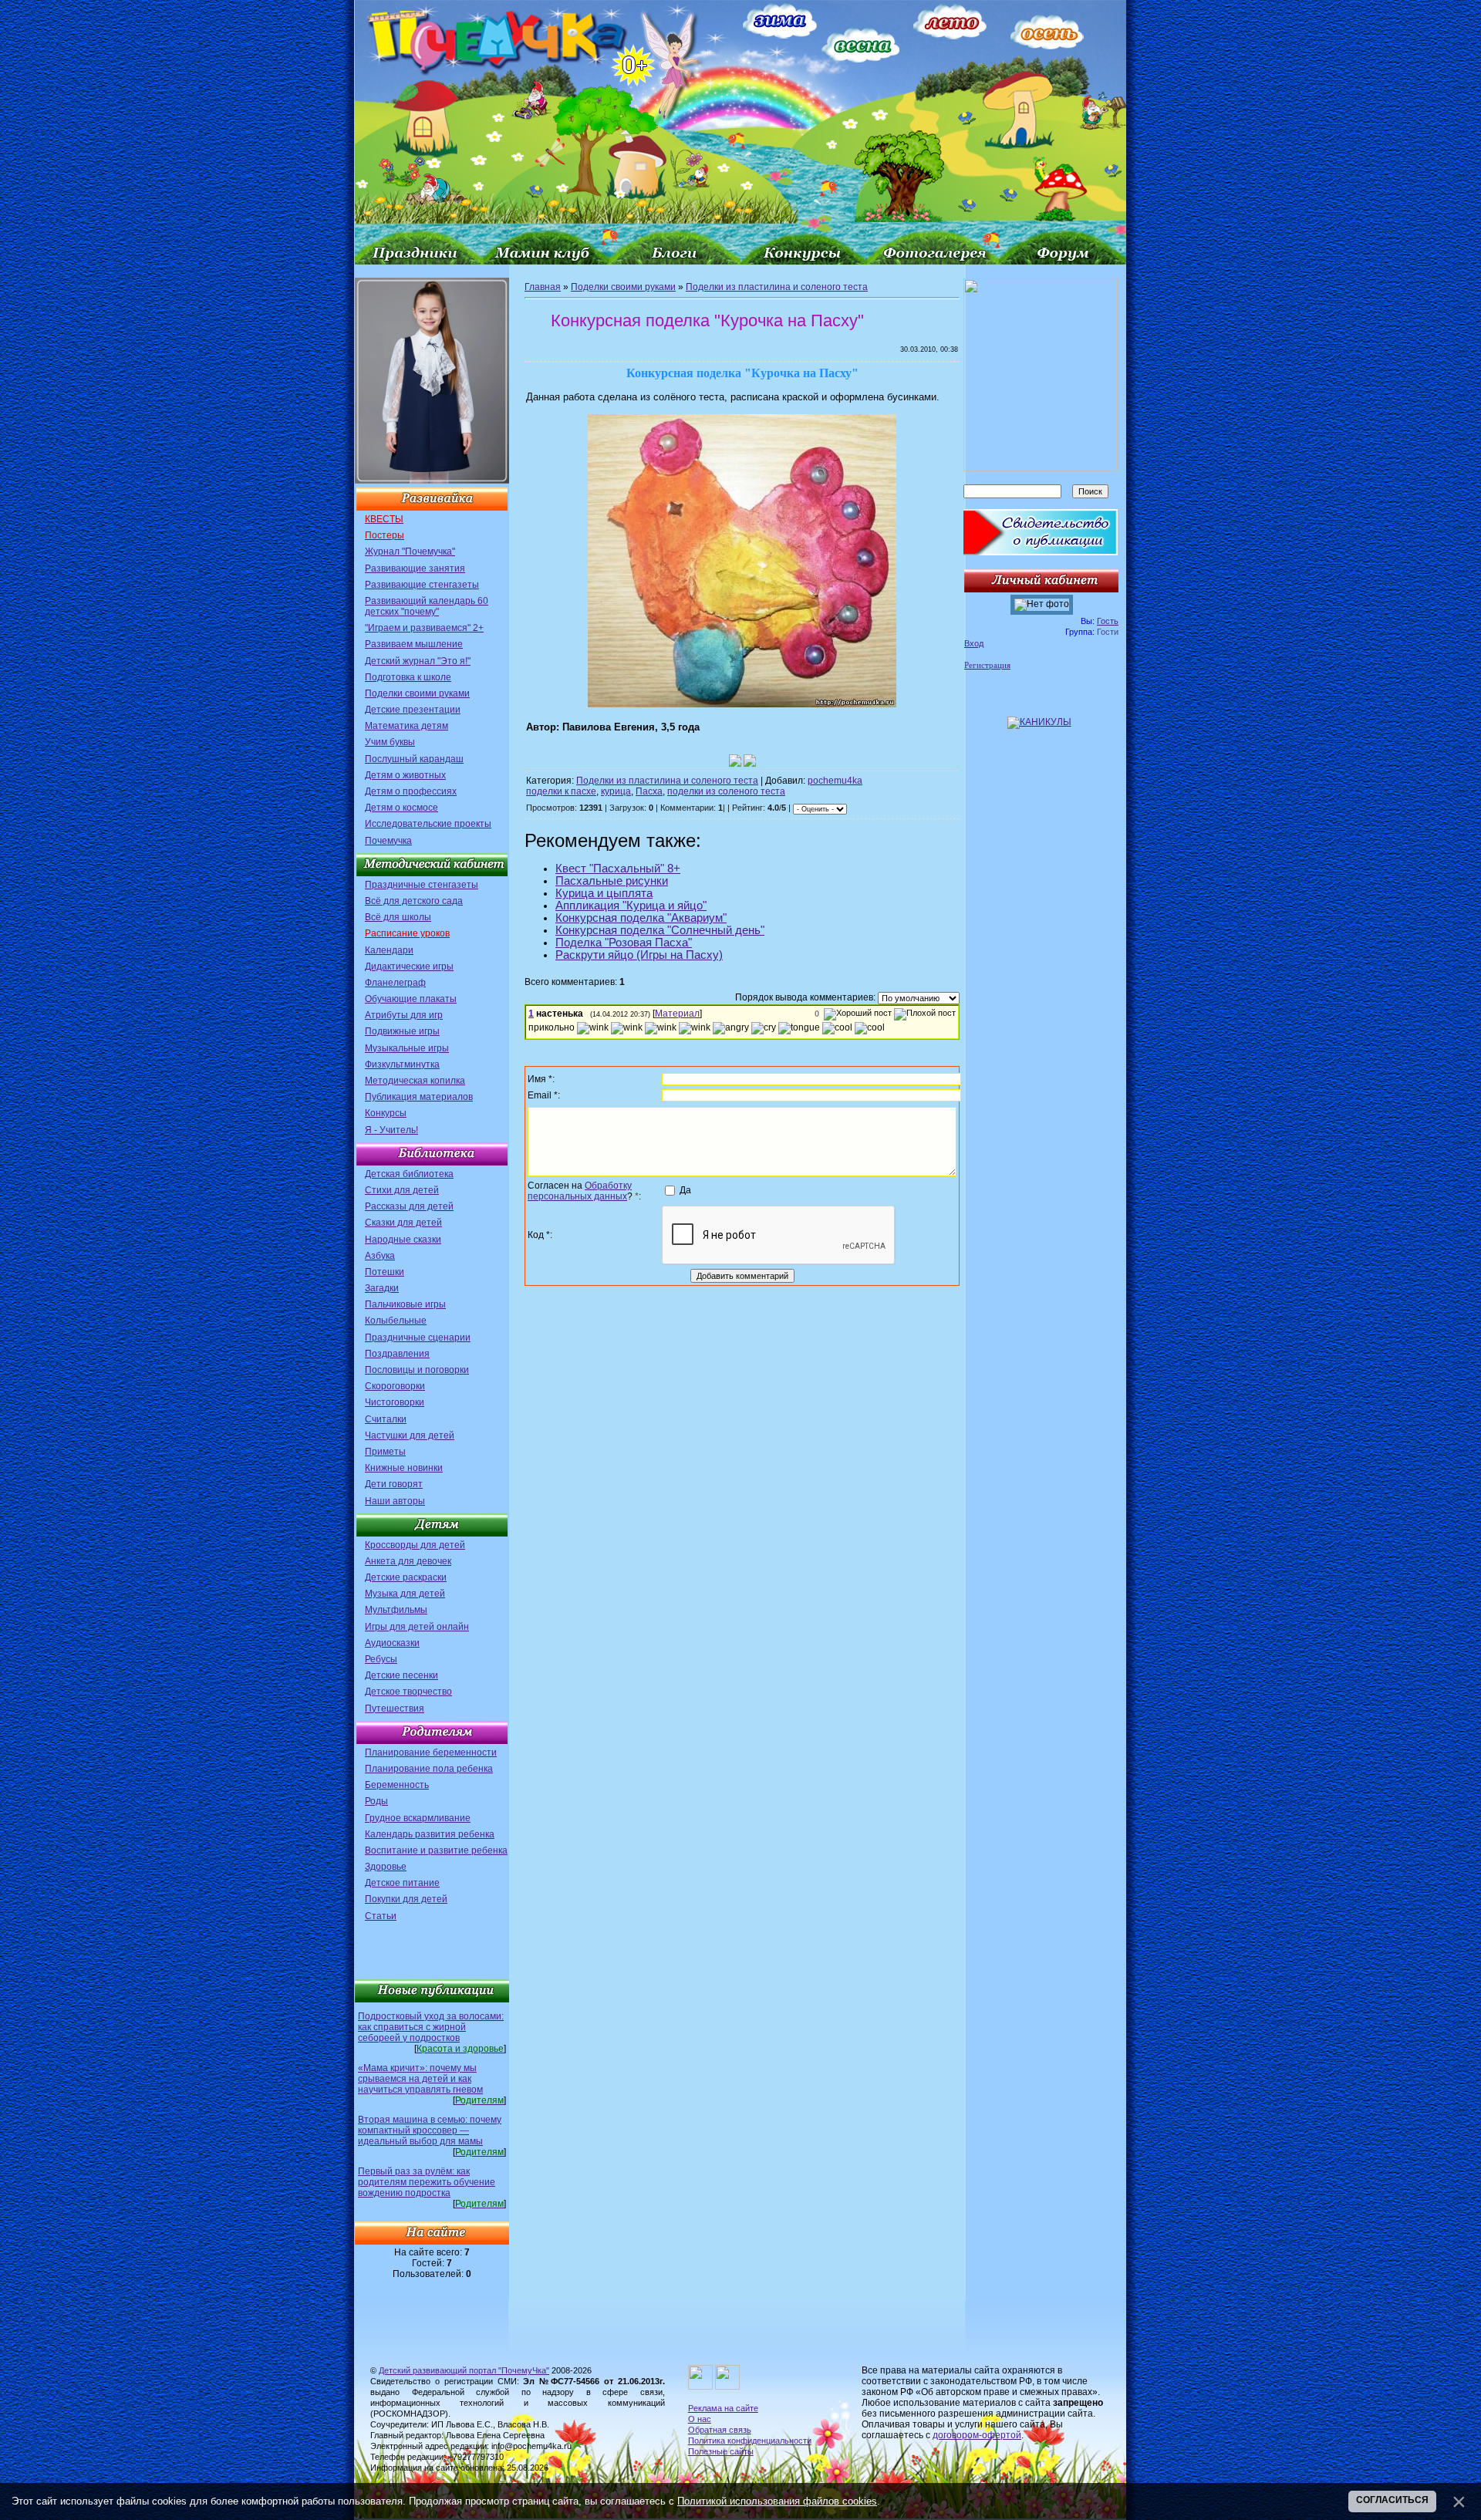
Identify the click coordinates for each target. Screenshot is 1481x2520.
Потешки (385, 1272)
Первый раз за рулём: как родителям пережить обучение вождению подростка (427, 2182)
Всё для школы (398, 917)
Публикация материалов (419, 1097)
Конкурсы (386, 1113)
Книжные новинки (404, 1468)
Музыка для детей (405, 1594)
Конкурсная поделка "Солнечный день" (660, 930)
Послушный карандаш (414, 759)
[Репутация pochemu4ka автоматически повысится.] (735, 761)
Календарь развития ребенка (430, 1834)
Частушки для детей (410, 1435)
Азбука (380, 1256)
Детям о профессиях (411, 791)
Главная (543, 287)
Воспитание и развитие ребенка (436, 1850)
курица (616, 791)
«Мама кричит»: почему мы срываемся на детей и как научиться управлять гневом (420, 2079)
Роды (376, 1801)
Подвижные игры (402, 1031)
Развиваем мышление (414, 644)
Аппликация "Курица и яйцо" (631, 906)
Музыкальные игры (407, 1048)
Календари (389, 950)
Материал (677, 1014)
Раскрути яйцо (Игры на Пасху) (639, 955)
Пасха (649, 791)
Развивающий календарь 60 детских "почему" (427, 606)
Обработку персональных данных (580, 1191)
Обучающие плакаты (411, 999)
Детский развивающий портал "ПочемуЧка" (464, 2370)
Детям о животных (405, 775)
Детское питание (402, 1883)
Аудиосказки (392, 1643)
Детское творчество (408, 1692)
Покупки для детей (406, 1899)
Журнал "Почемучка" (410, 552)
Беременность (397, 1785)
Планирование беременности (431, 1753)
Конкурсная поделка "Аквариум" (641, 918)
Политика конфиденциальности (750, 2441)
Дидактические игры (409, 967)
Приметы (385, 1452)
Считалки (386, 1419)
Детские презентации (413, 710)
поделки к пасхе (561, 791)
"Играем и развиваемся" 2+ (424, 628)
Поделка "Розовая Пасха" (624, 943)
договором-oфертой (977, 2435)
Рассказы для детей (409, 1206)
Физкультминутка (402, 1064)
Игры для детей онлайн (417, 1627)
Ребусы (381, 1659)
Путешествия (395, 1709)
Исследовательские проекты (428, 824)
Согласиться (1392, 2500)
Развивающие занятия (415, 568)
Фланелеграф (395, 983)
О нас (700, 2419)
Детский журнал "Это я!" (418, 661)
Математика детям (407, 726)
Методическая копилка (415, 1081)
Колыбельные (396, 1321)
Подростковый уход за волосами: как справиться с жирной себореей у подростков (431, 2027)
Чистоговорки (395, 1402)
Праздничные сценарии (418, 1338)
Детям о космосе (401, 808)
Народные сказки (403, 1240)
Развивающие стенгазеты (422, 585)
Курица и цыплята (604, 893)
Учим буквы (390, 742)
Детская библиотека (409, 1174)
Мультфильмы (396, 1610)
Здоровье (386, 1867)
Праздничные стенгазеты (422, 885)
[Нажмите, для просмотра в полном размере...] (742, 704)
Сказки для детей (403, 1223)
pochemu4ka (835, 781)
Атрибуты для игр (404, 1015)
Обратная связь (720, 2430)
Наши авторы (395, 1501)
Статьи (381, 1916)
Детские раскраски (406, 1577)
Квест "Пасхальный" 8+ (618, 869)
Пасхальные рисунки (612, 881)
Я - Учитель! (391, 1130)
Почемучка (388, 841)
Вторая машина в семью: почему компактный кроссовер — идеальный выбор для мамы (430, 2130)
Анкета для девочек (408, 1561)
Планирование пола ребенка (429, 1769)
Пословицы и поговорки (417, 1370)
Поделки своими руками (417, 693)
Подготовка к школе (408, 677)
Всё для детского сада (414, 901)
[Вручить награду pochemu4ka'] (750, 761)
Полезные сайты (721, 2451)
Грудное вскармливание (418, 1818)
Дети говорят (394, 1484)
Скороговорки (395, 1386)
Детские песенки (401, 1675)
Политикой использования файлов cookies (777, 2501)
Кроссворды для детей (415, 1545)
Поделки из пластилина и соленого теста (777, 287)
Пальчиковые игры (405, 1304)
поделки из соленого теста (726, 791)
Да (685, 1190)
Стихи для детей (402, 1190)
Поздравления (397, 1354)
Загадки (382, 1288)
